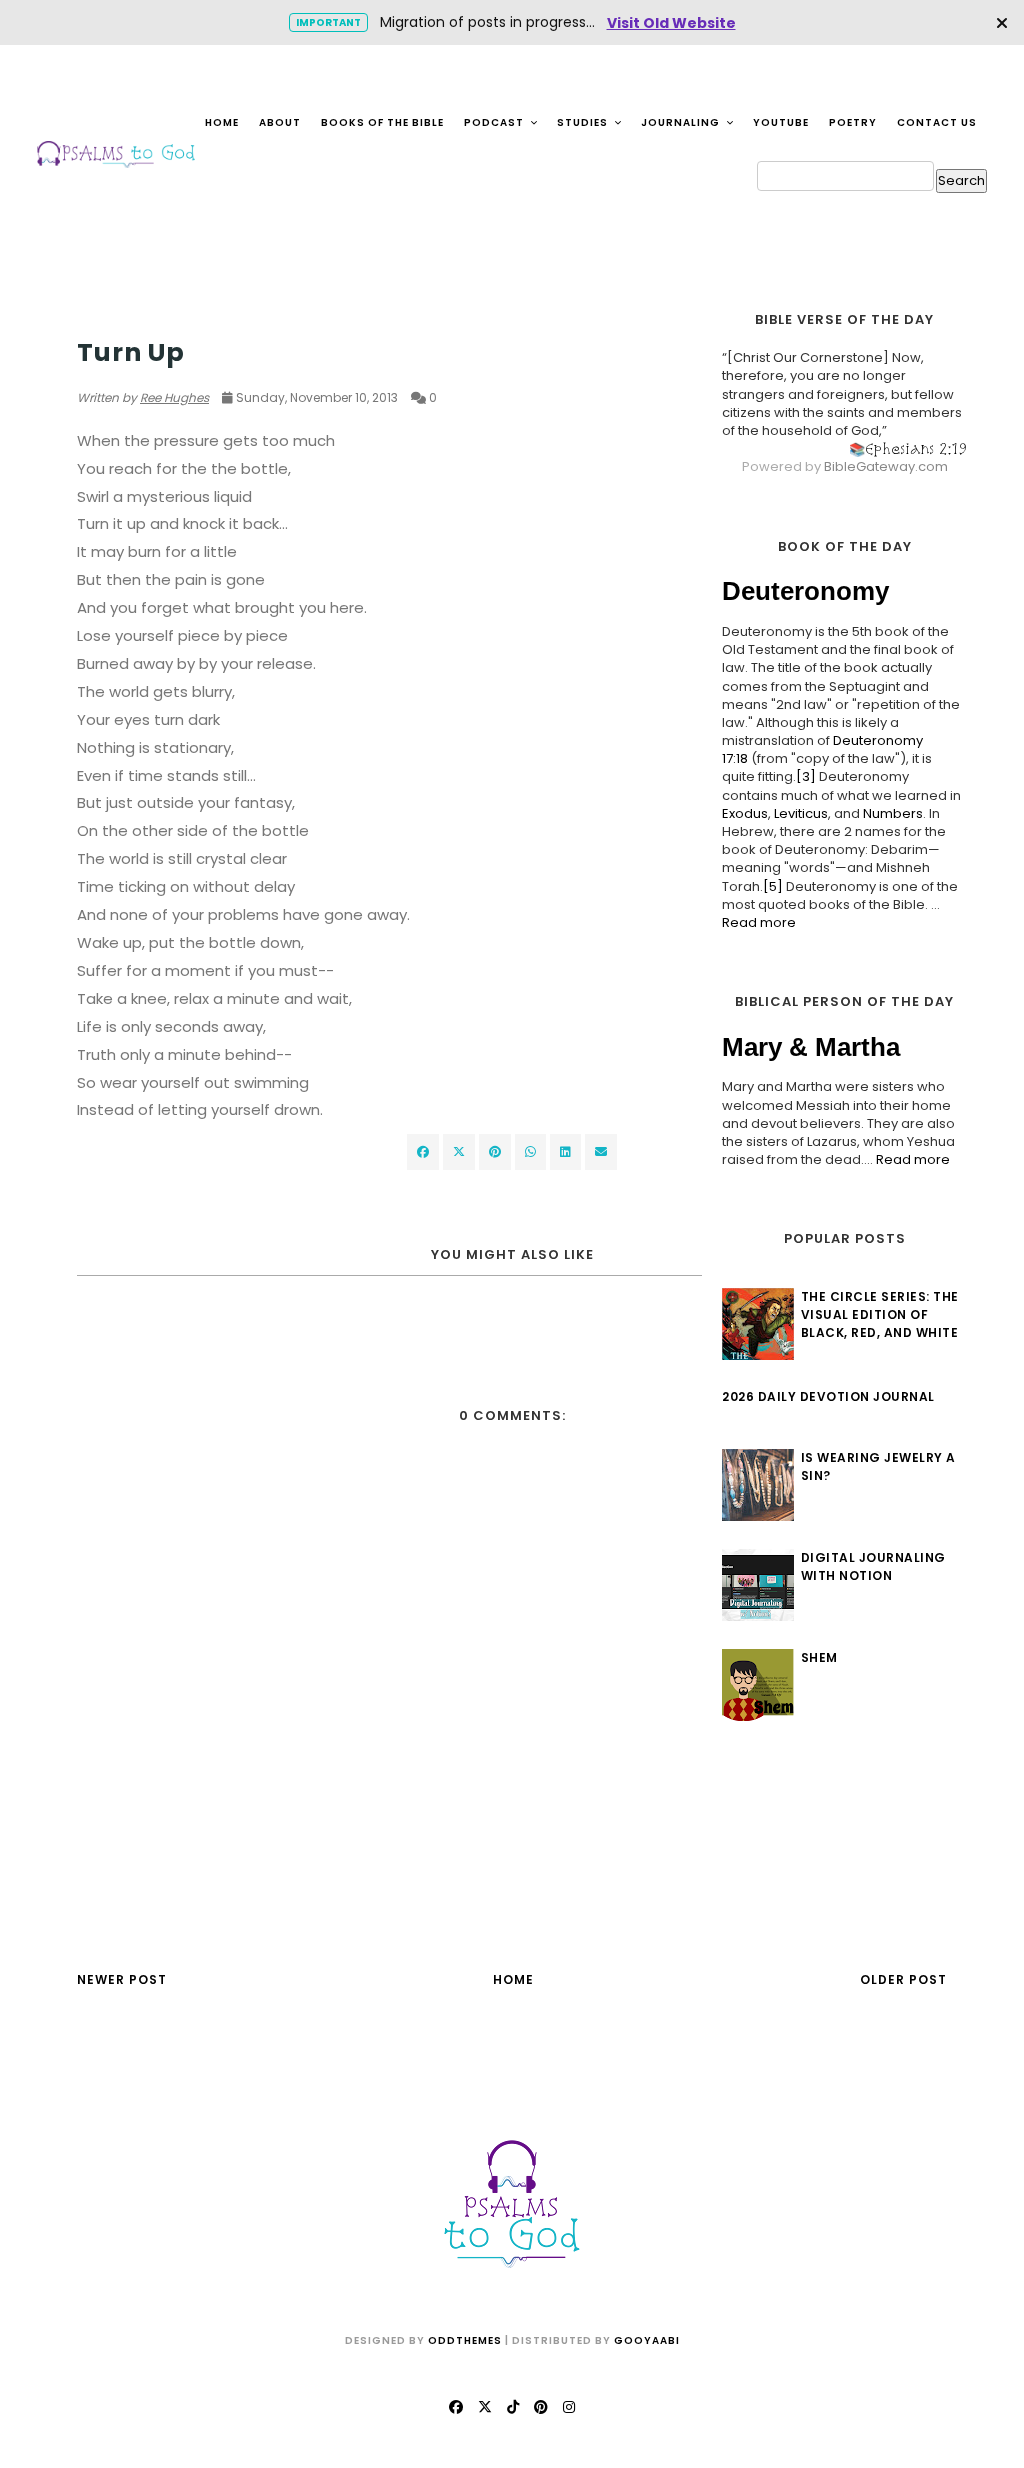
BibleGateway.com (886, 466)
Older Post (903, 1979)
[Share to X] (459, 1152)
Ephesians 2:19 (916, 448)
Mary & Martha (811, 1047)
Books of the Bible (382, 122)
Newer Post (122, 1979)
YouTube (781, 122)
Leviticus (801, 813)
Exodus (745, 813)
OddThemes (465, 2340)
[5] (773, 886)
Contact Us (937, 122)
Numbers (893, 813)
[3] (806, 776)
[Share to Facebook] (423, 1152)
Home (222, 122)
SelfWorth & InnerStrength (178, 314)
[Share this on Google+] (495, 1152)
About (280, 122)
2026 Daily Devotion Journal (828, 1396)
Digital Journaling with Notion (873, 1566)
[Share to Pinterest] (601, 1152)
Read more (759, 922)
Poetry (853, 122)
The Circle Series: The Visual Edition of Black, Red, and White (880, 1314)
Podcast (495, 122)
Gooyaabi (647, 2340)
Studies (584, 122)
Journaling (682, 122)
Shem (819, 1657)
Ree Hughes (174, 397)
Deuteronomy (805, 591)
